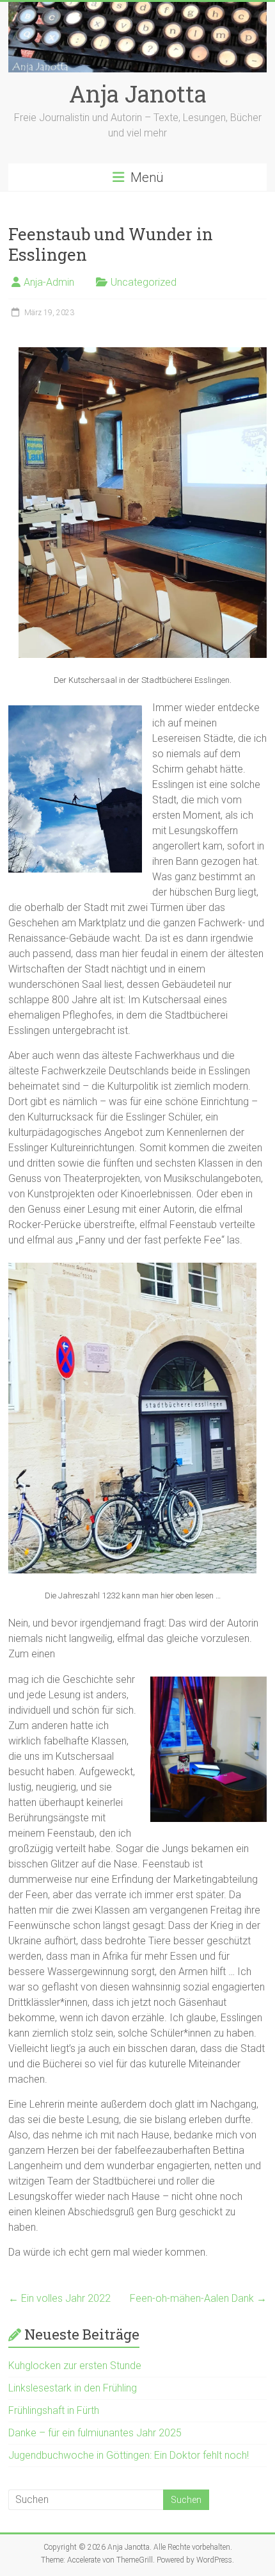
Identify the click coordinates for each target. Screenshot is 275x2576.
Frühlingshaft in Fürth (54, 2410)
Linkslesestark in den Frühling (73, 2388)
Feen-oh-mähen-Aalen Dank (198, 2298)
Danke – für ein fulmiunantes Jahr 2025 (95, 2433)
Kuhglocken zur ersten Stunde (75, 2366)
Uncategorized (144, 282)
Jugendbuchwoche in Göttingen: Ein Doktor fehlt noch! (129, 2455)
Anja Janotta (138, 94)
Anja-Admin (49, 282)
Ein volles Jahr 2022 (59, 2298)
